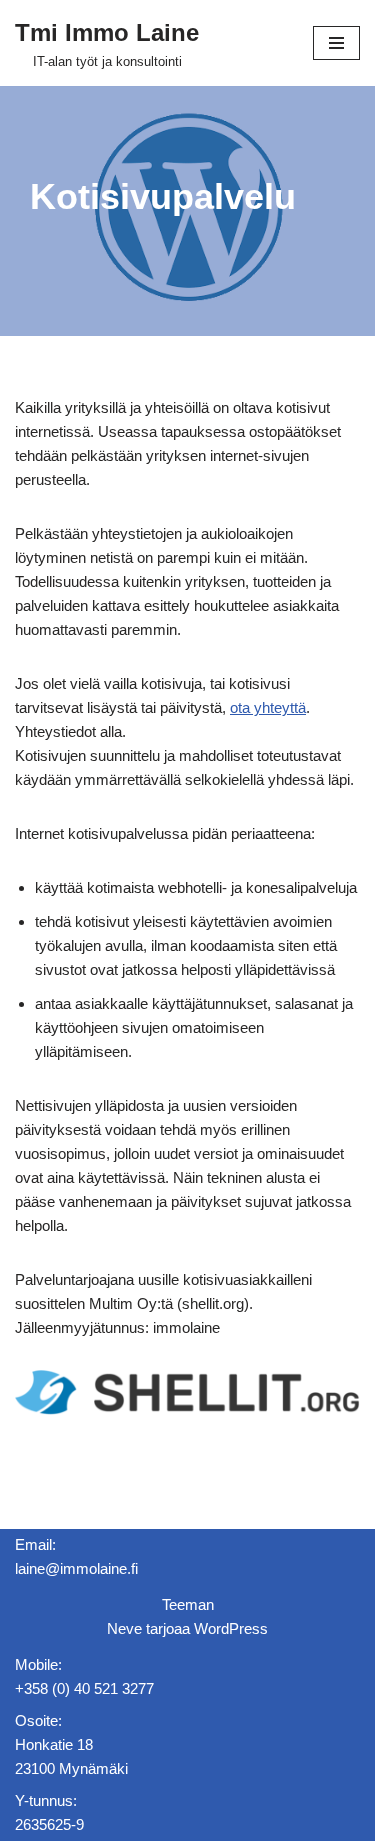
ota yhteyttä (268, 707)
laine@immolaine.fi (76, 1568)
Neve (124, 1628)
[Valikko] (336, 43)
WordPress (231, 1628)
